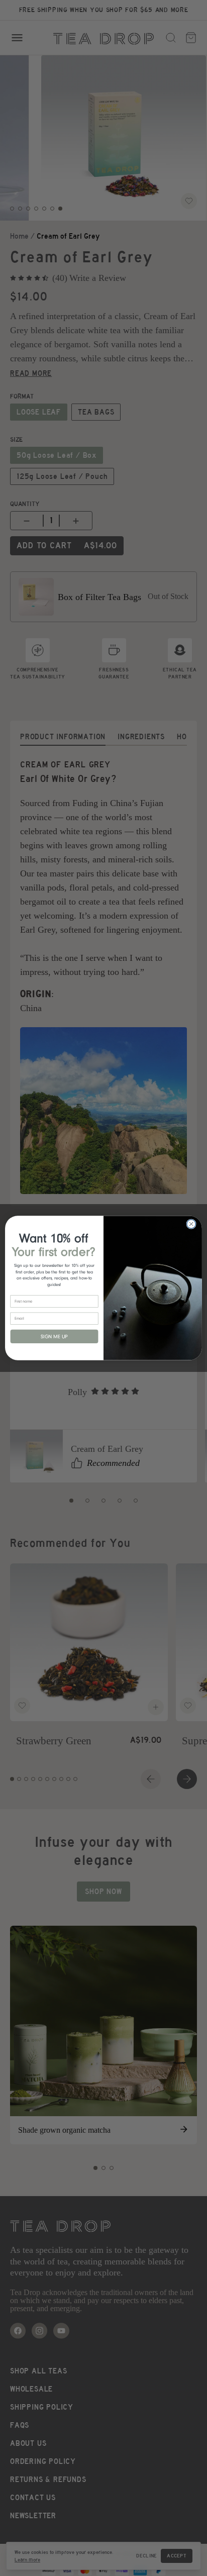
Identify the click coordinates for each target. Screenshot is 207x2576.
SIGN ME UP (54, 1337)
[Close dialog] (191, 1224)
